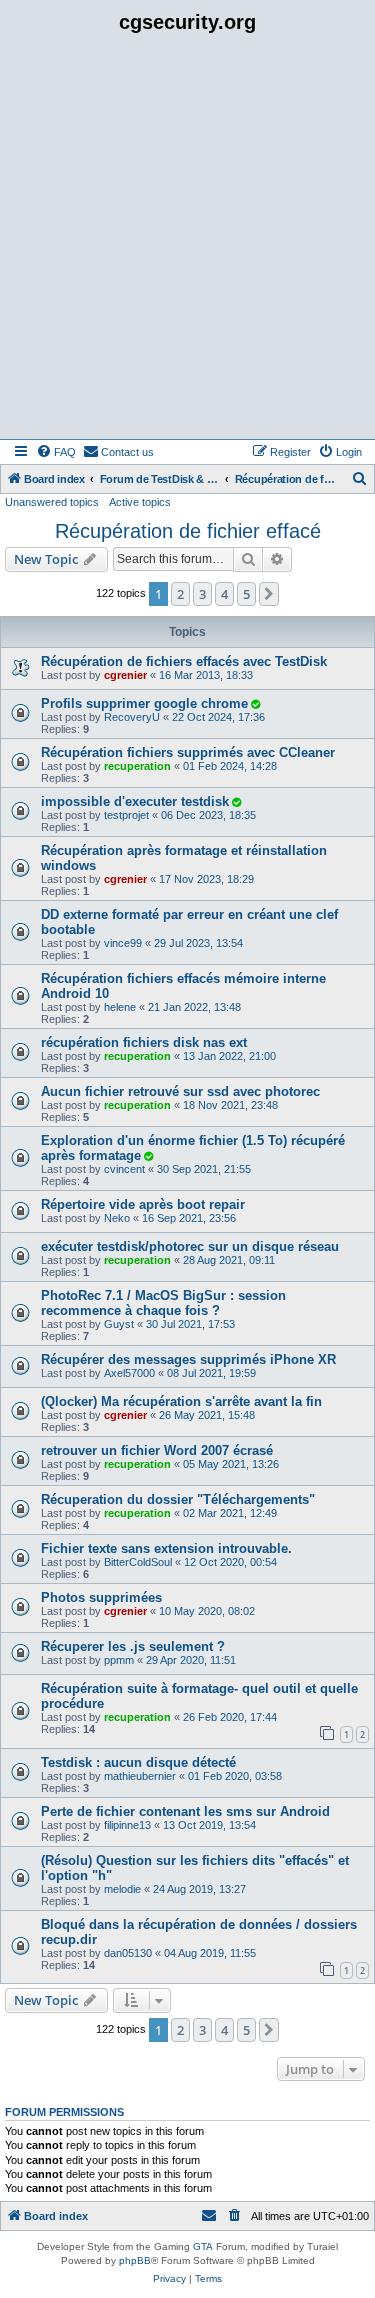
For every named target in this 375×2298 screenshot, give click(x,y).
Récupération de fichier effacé (188, 531)
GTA (203, 2246)
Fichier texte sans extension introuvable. (166, 1548)
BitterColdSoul (138, 1562)
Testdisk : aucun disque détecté (138, 1762)
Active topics (140, 502)
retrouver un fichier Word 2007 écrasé (157, 1450)
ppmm (119, 1660)
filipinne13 (127, 1825)
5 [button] (246, 594)
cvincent (124, 1169)
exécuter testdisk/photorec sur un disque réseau (190, 1246)
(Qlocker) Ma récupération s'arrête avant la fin (181, 1401)
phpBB (135, 2260)
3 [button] (202, 594)
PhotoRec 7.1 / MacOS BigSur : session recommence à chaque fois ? (163, 1303)
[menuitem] (56, 452)
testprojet (126, 815)
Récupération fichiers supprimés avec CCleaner (188, 752)
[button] (269, 594)
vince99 (123, 943)
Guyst (119, 1324)
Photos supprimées (101, 1597)
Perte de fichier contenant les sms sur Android (185, 1811)
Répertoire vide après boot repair (143, 1204)
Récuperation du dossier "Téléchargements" (178, 1499)
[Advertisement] (187, 241)
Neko (117, 1218)
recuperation (137, 766)
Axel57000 (129, 1373)
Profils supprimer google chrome (144, 703)
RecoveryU (132, 717)
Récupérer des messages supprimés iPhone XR (188, 1359)
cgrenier (125, 675)
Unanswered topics (52, 502)
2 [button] (180, 594)
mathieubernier (140, 1776)
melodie (122, 1889)
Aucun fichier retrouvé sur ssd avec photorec (180, 1091)
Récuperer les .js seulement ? (133, 1646)
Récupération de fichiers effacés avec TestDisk (184, 661)
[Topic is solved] (255, 704)
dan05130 (128, 1953)
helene (120, 1007)
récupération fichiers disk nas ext (144, 1042)
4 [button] (224, 594)
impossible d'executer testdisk (135, 801)
